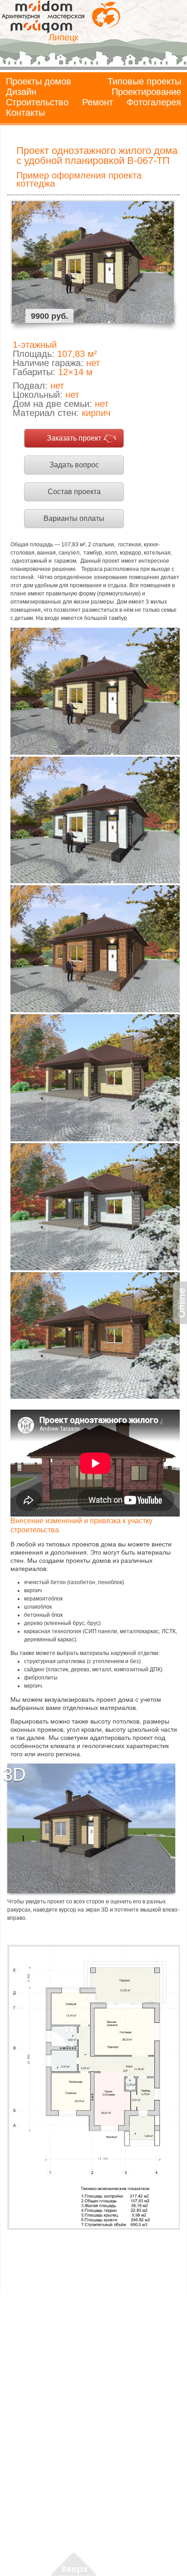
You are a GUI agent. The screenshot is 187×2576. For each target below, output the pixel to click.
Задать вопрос (74, 465)
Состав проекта (74, 492)
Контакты (25, 113)
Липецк (64, 37)
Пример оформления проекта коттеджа (79, 179)
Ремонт (98, 102)
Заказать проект (74, 438)
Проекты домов (39, 81)
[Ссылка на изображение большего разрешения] (93, 2087)
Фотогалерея (154, 102)
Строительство (37, 102)
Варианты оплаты (74, 518)
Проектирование (146, 92)
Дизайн (21, 92)
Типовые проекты (144, 81)
